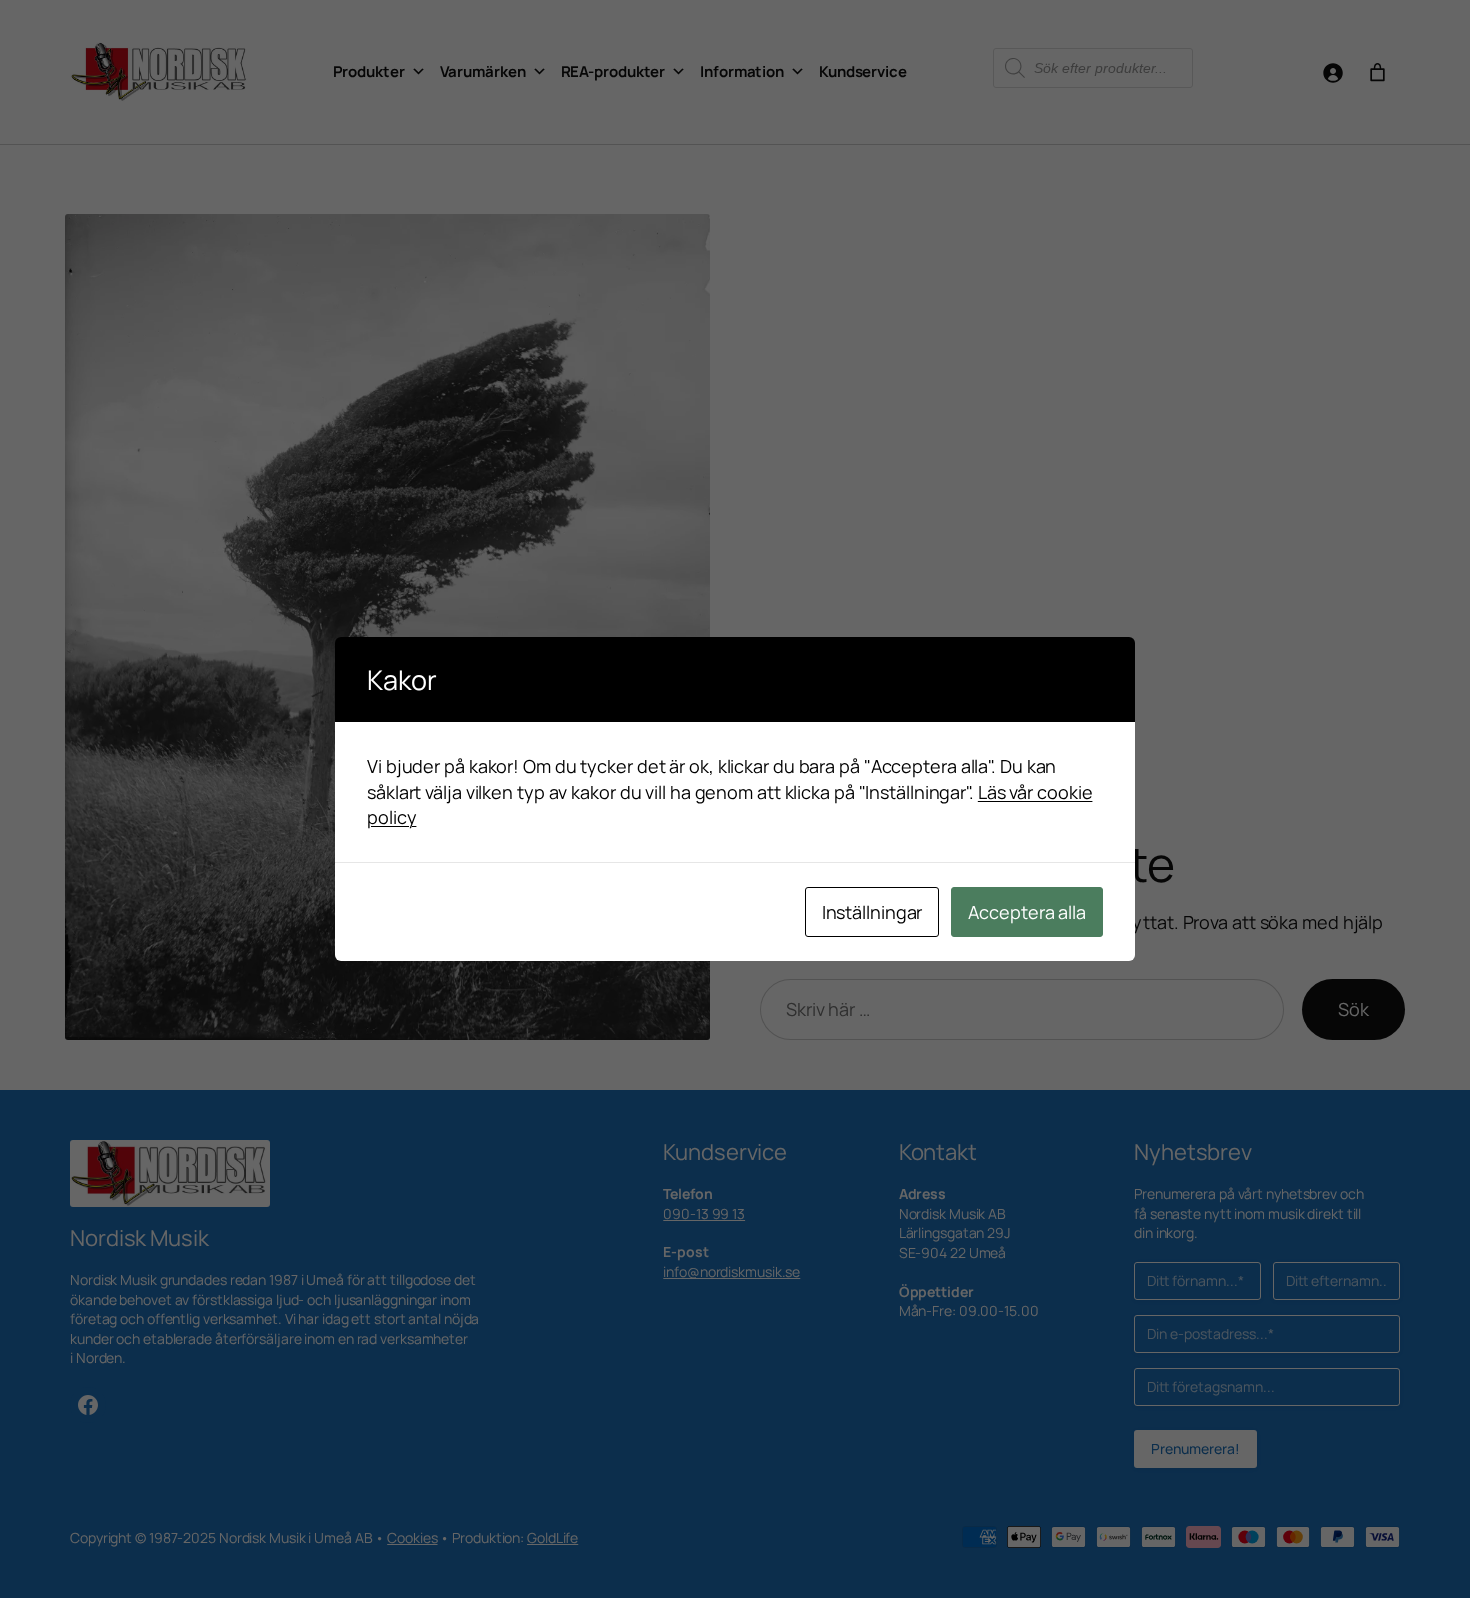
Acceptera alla (1027, 912)
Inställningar (872, 912)
